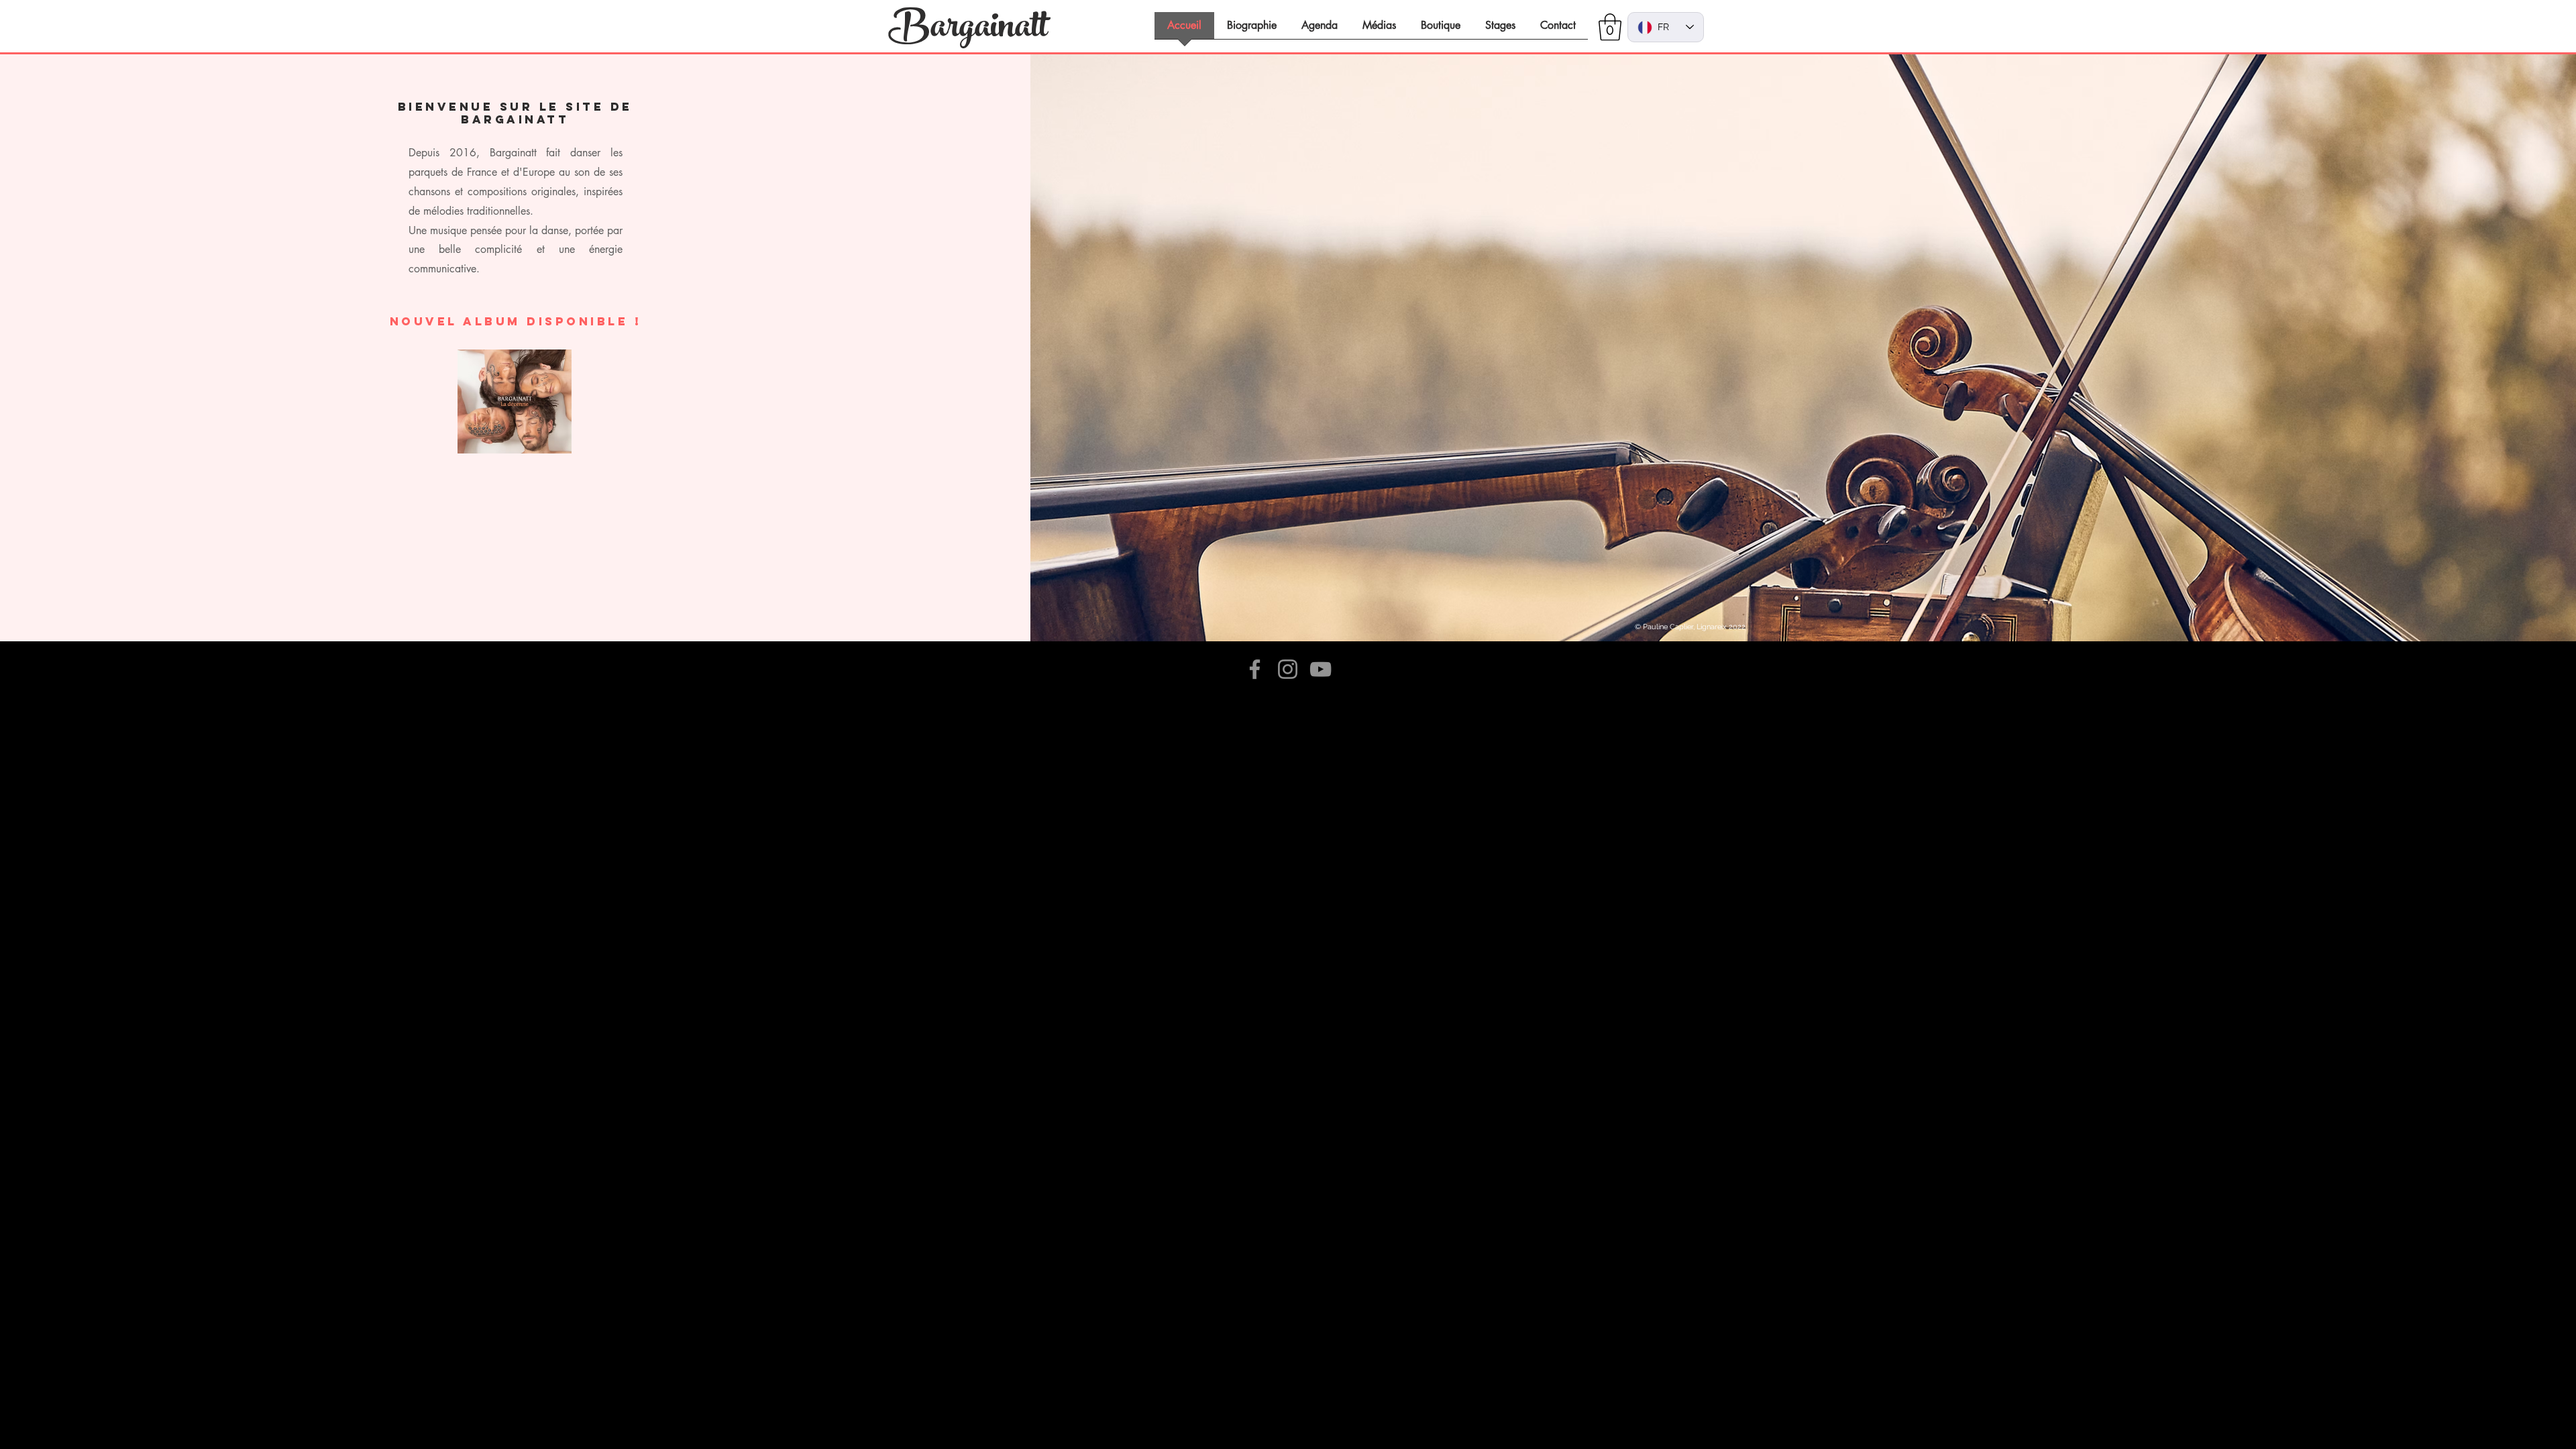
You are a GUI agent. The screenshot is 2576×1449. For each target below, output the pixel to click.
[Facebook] (1255, 669)
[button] (1610, 27)
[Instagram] (1288, 669)
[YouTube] (1321, 669)
